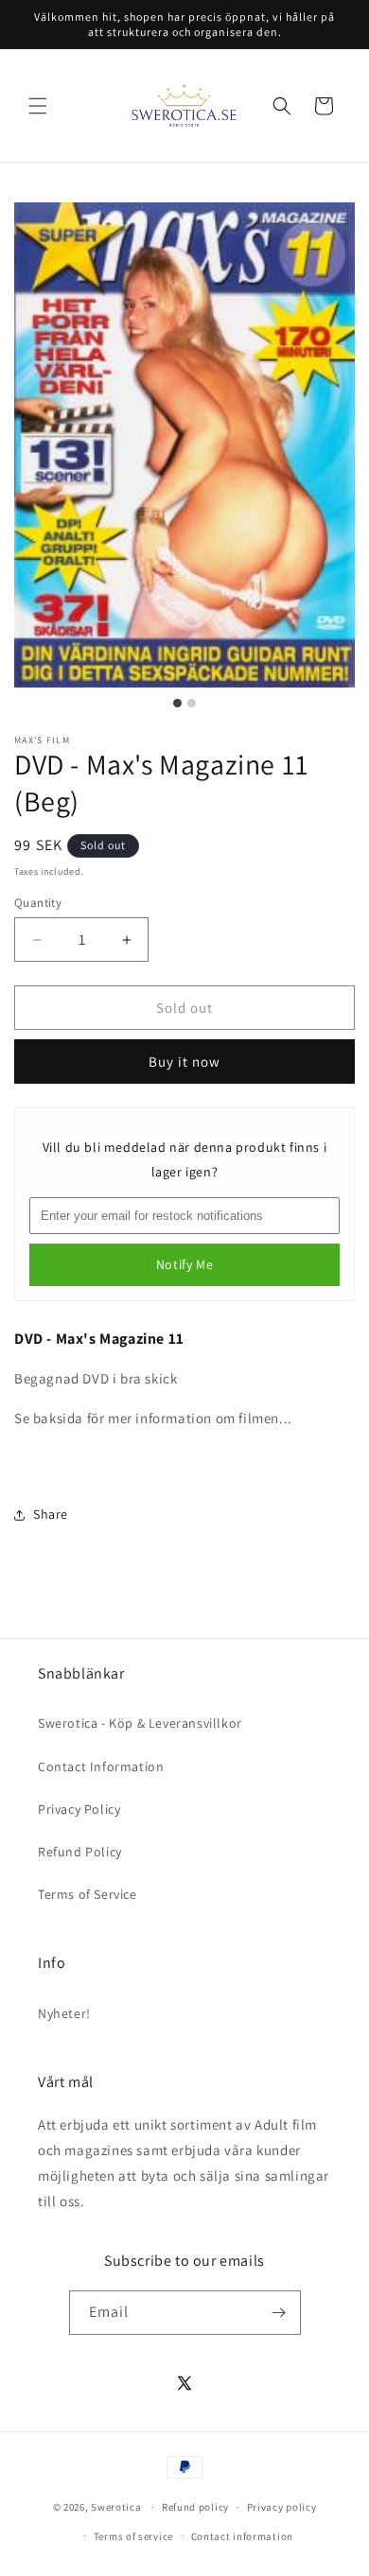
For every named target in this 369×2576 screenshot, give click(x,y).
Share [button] (51, 1514)
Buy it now (184, 1062)
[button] (38, 106)
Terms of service (133, 2536)
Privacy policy (282, 2507)
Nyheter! (64, 2013)
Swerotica (116, 2507)
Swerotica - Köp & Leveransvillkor (140, 1723)
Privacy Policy (79, 1809)
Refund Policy (80, 1852)
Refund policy (195, 2507)
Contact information (242, 2536)
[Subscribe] (279, 2313)
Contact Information (101, 1767)
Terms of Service (88, 1894)
